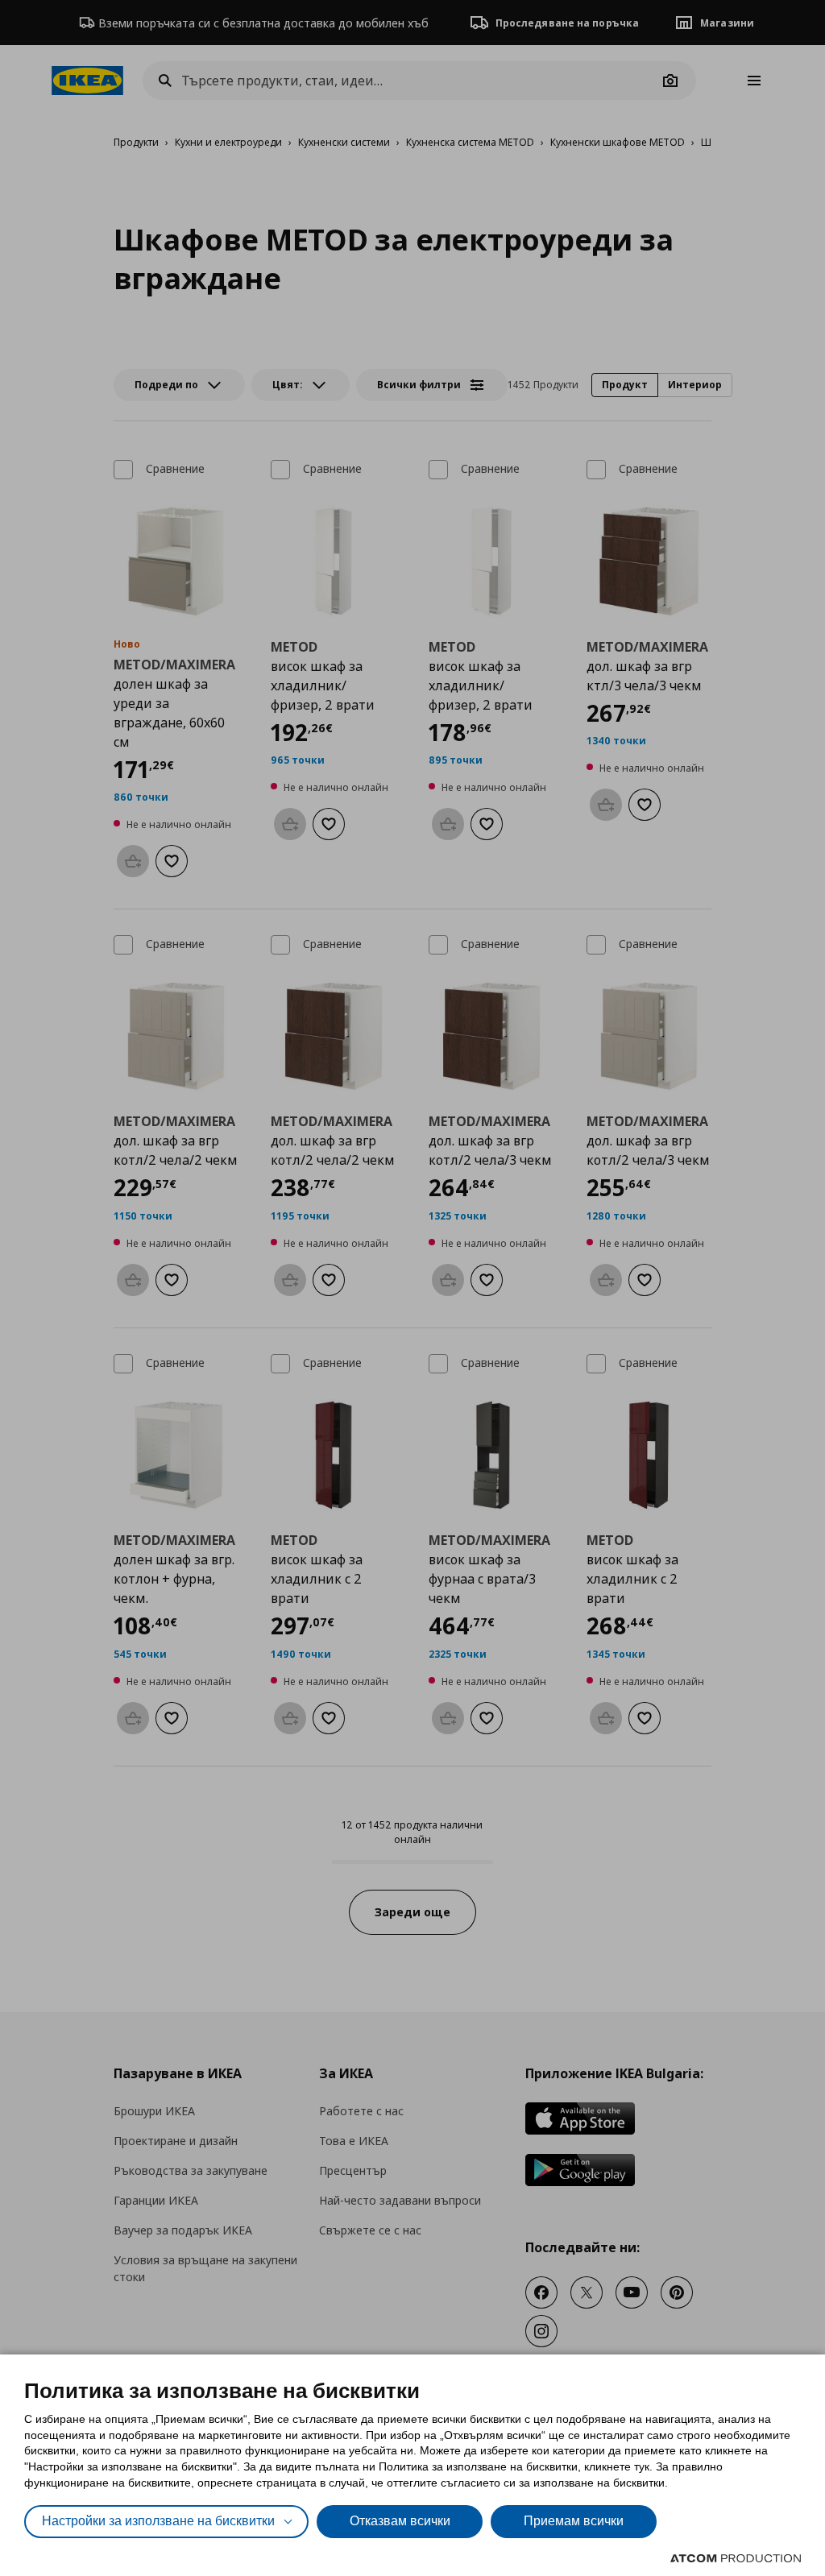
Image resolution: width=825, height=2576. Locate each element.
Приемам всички (574, 2521)
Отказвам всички (400, 2521)
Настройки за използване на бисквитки (158, 2521)
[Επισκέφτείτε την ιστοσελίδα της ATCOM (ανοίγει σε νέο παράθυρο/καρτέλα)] (736, 2558)
